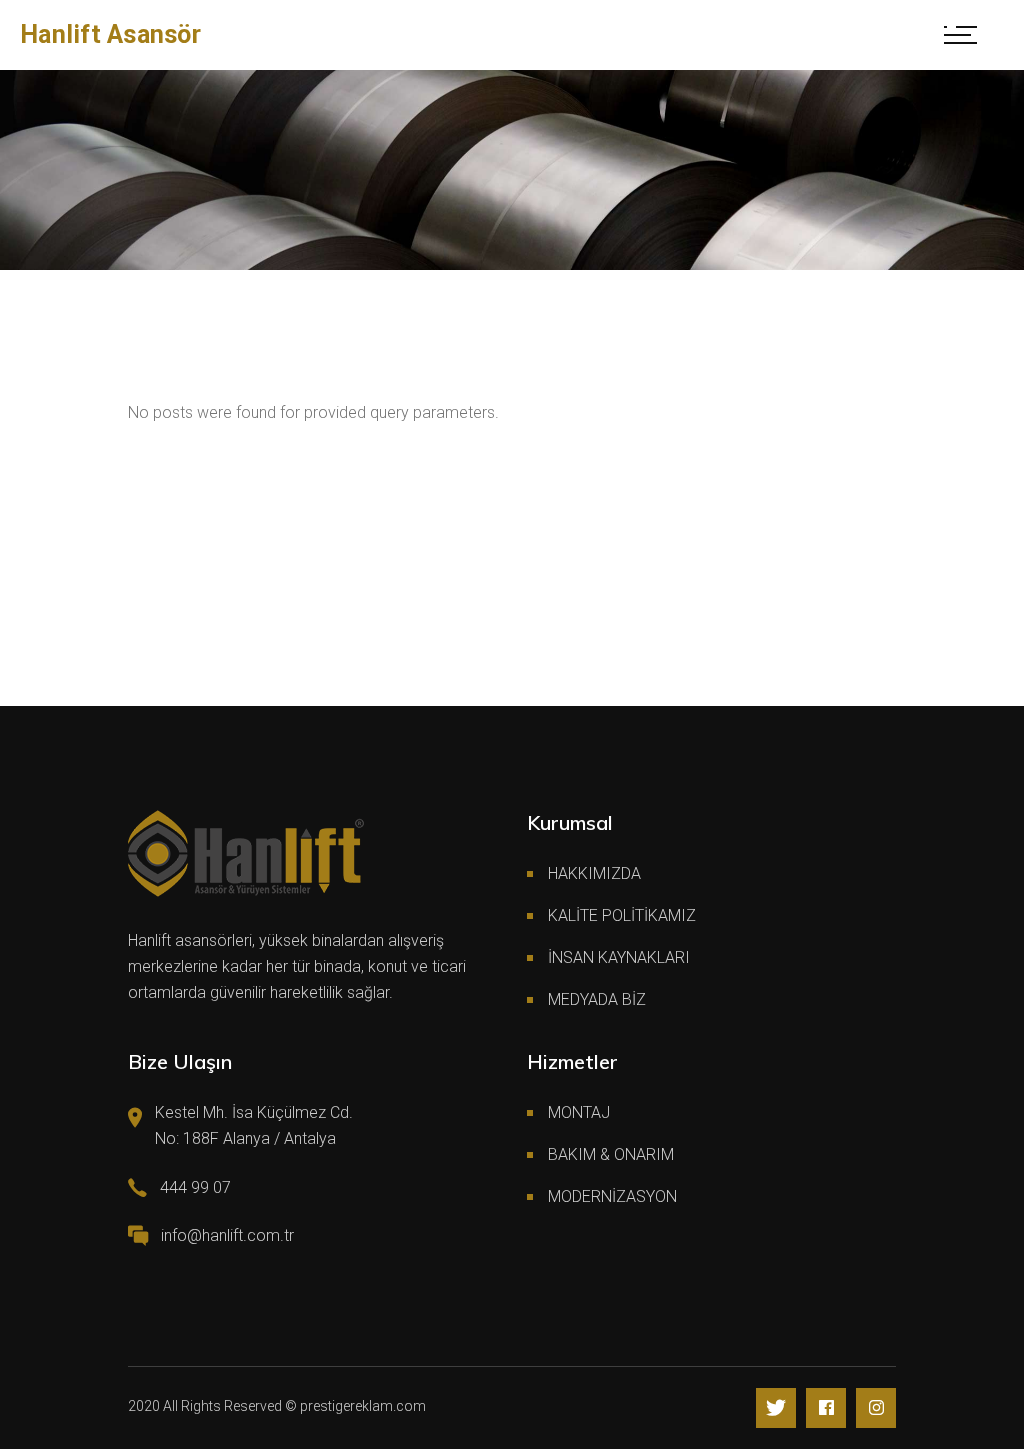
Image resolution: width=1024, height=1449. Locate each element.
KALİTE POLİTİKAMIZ (622, 915)
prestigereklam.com (363, 1406)
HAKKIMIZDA (594, 873)
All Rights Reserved (222, 1406)
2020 (144, 1406)
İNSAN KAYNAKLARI (619, 957)
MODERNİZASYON (612, 1196)
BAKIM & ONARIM (611, 1154)
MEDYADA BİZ (597, 999)
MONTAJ (579, 1112)
